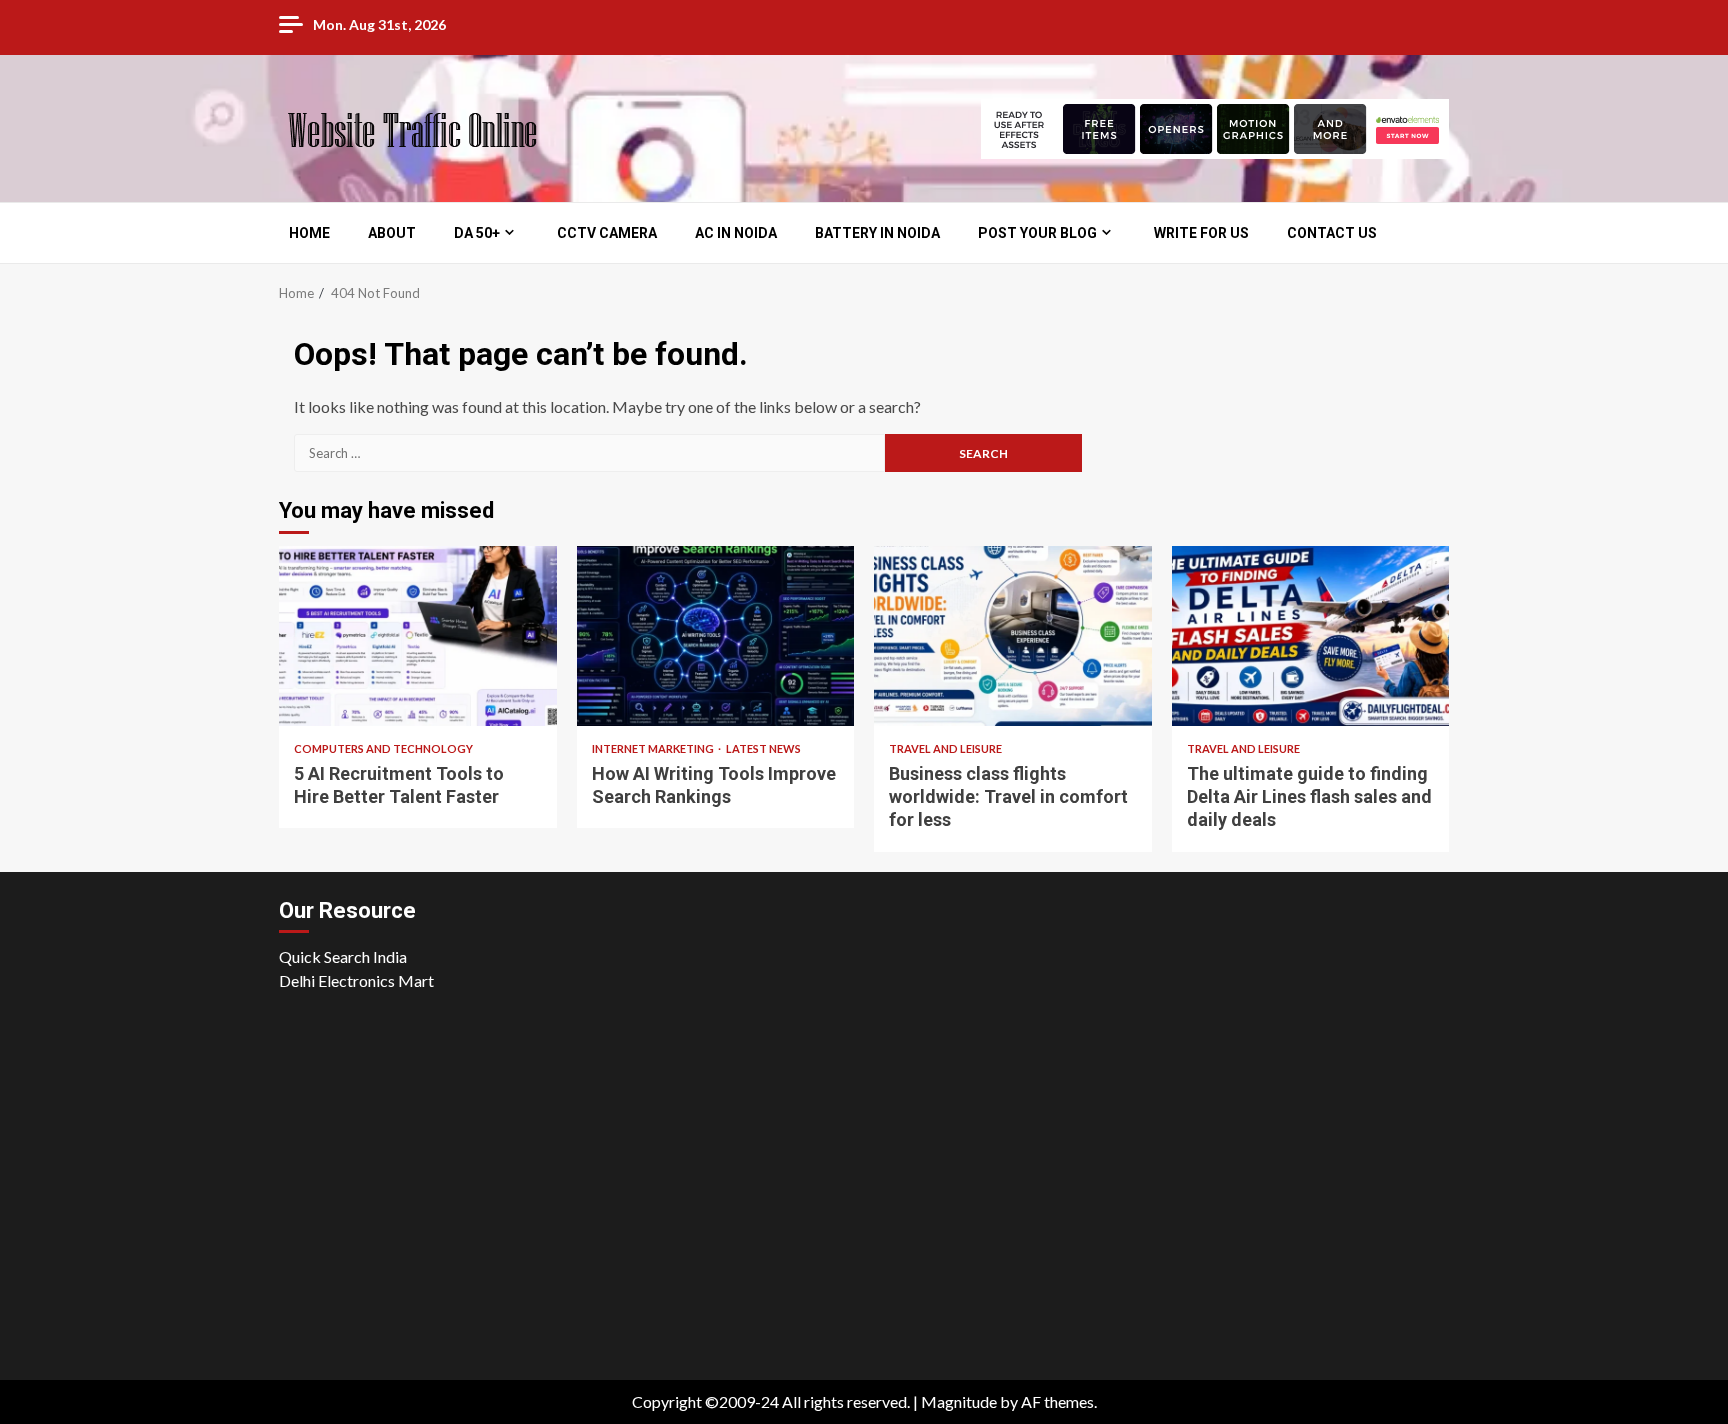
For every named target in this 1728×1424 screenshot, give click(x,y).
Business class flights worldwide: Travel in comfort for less (1013, 636)
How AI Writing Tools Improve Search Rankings (716, 636)
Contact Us (1332, 233)
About (392, 233)
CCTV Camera (607, 233)
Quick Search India (343, 956)
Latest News (763, 748)
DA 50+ (477, 233)
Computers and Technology (383, 748)
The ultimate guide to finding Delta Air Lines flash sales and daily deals (1311, 636)
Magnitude (959, 1401)
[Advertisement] (864, 1201)
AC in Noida (736, 233)
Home (309, 233)
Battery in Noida (877, 233)
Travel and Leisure (945, 748)
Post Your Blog (1037, 233)
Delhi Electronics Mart (356, 980)
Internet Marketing (654, 748)
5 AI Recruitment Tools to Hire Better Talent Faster (418, 636)
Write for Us (1201, 233)
